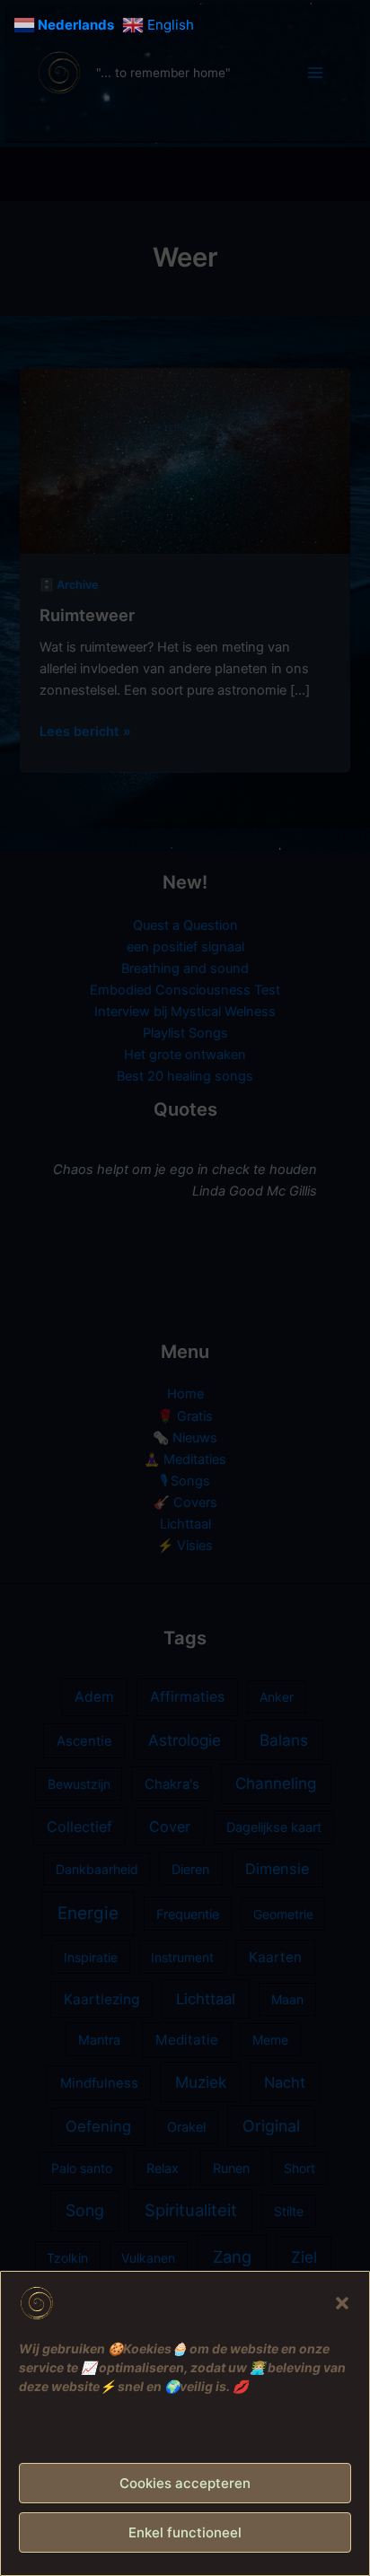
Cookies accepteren (185, 2483)
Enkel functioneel (185, 2532)
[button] (342, 2303)
